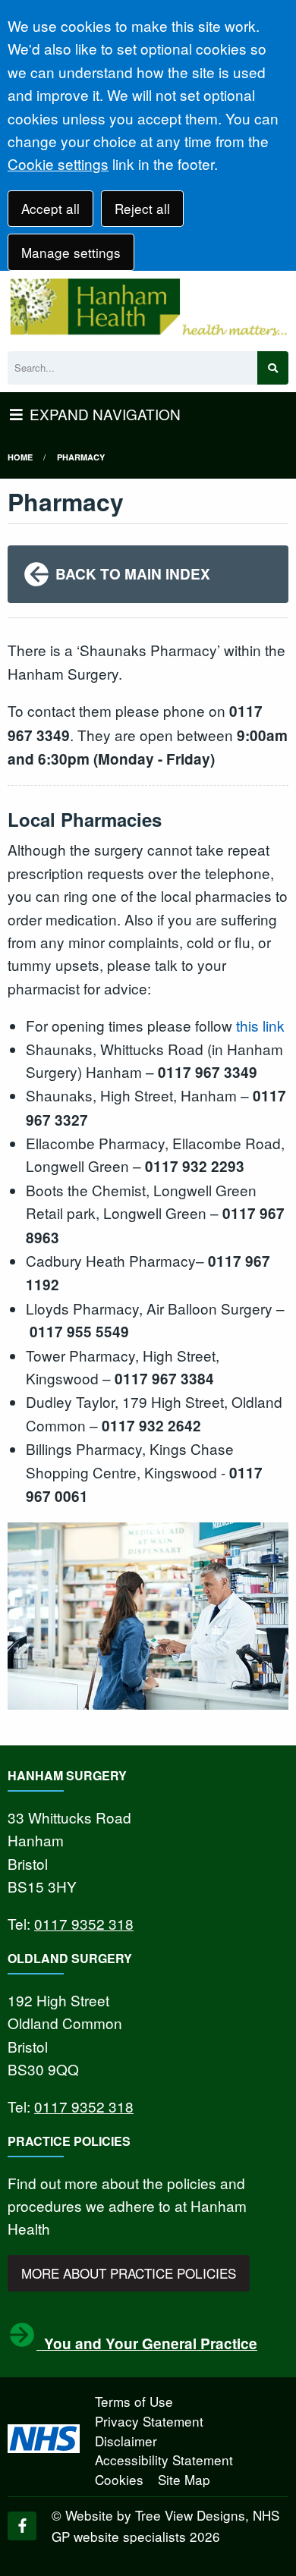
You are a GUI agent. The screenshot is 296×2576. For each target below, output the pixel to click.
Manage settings (71, 252)
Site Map (184, 2479)
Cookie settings (58, 163)
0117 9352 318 (84, 1923)
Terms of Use (134, 2401)
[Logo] (148, 307)
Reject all (142, 208)
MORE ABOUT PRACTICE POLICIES (129, 2273)
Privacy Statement (149, 2421)
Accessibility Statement (164, 2460)
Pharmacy (81, 457)
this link (260, 1025)
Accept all (50, 208)
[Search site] (273, 368)
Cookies (119, 2479)
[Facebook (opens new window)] (22, 2526)
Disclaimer (126, 2441)
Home (20, 457)
